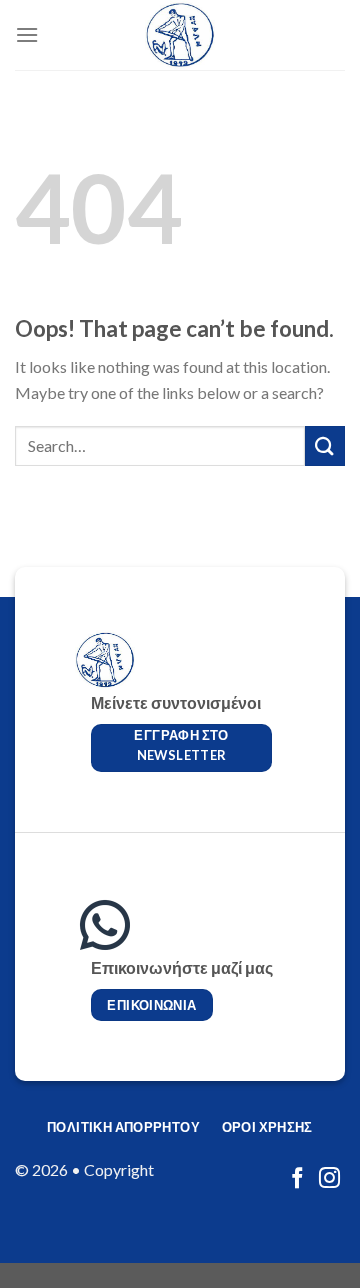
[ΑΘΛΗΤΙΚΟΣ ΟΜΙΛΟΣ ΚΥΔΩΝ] (180, 35)
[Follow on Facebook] (297, 1179)
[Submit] (325, 445)
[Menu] (27, 34)
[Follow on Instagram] (329, 1179)
